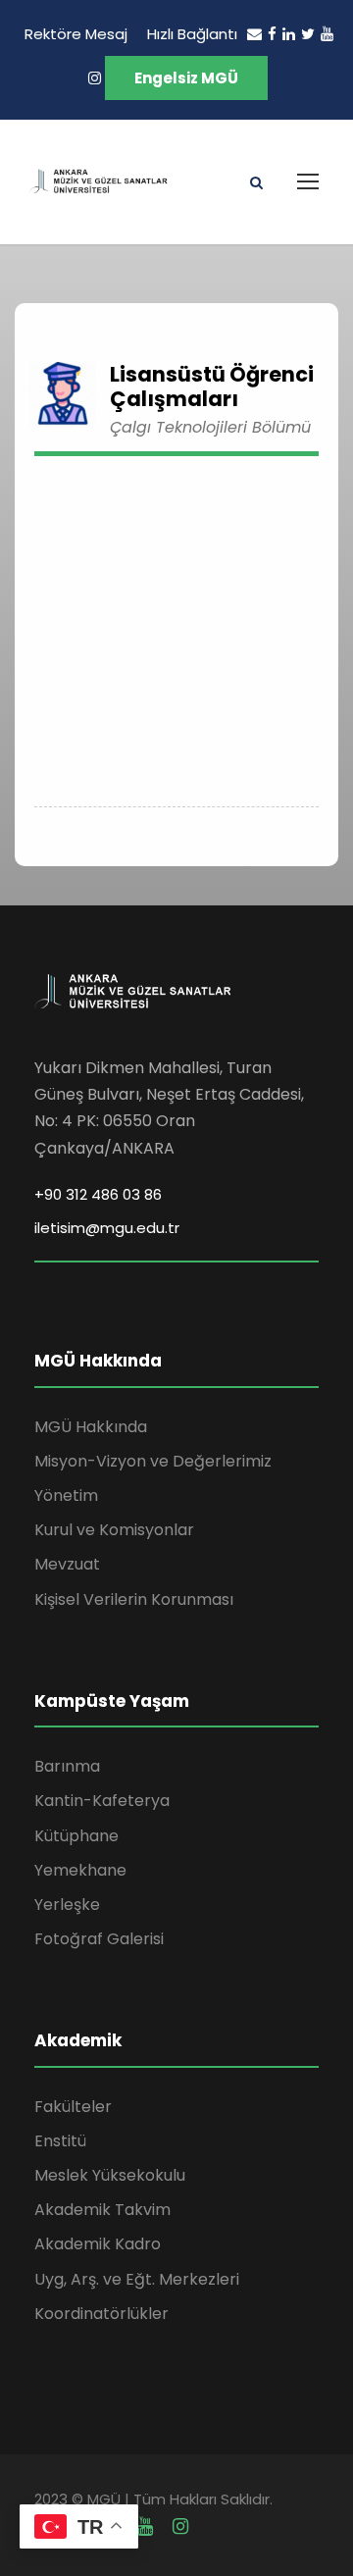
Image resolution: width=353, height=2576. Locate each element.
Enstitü (60, 2141)
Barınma (67, 1766)
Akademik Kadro (98, 2244)
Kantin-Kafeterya (102, 1801)
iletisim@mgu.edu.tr (107, 1228)
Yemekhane (80, 1870)
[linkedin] (289, 34)
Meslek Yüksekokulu (110, 2175)
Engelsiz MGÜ (186, 78)
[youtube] (327, 34)
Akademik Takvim (102, 2210)
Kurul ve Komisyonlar (114, 1530)
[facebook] (272, 34)
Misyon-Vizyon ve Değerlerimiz (153, 1461)
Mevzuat (67, 1564)
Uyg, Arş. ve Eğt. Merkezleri (137, 2279)
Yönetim (66, 1495)
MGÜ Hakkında (91, 1427)
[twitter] (308, 34)
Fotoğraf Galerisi (99, 1939)
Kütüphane (76, 1836)
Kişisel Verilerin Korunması (134, 1599)
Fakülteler (73, 2107)
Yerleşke (67, 1905)
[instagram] (95, 78)
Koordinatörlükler (101, 2314)
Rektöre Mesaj (76, 34)
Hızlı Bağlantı (192, 34)
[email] (254, 34)
